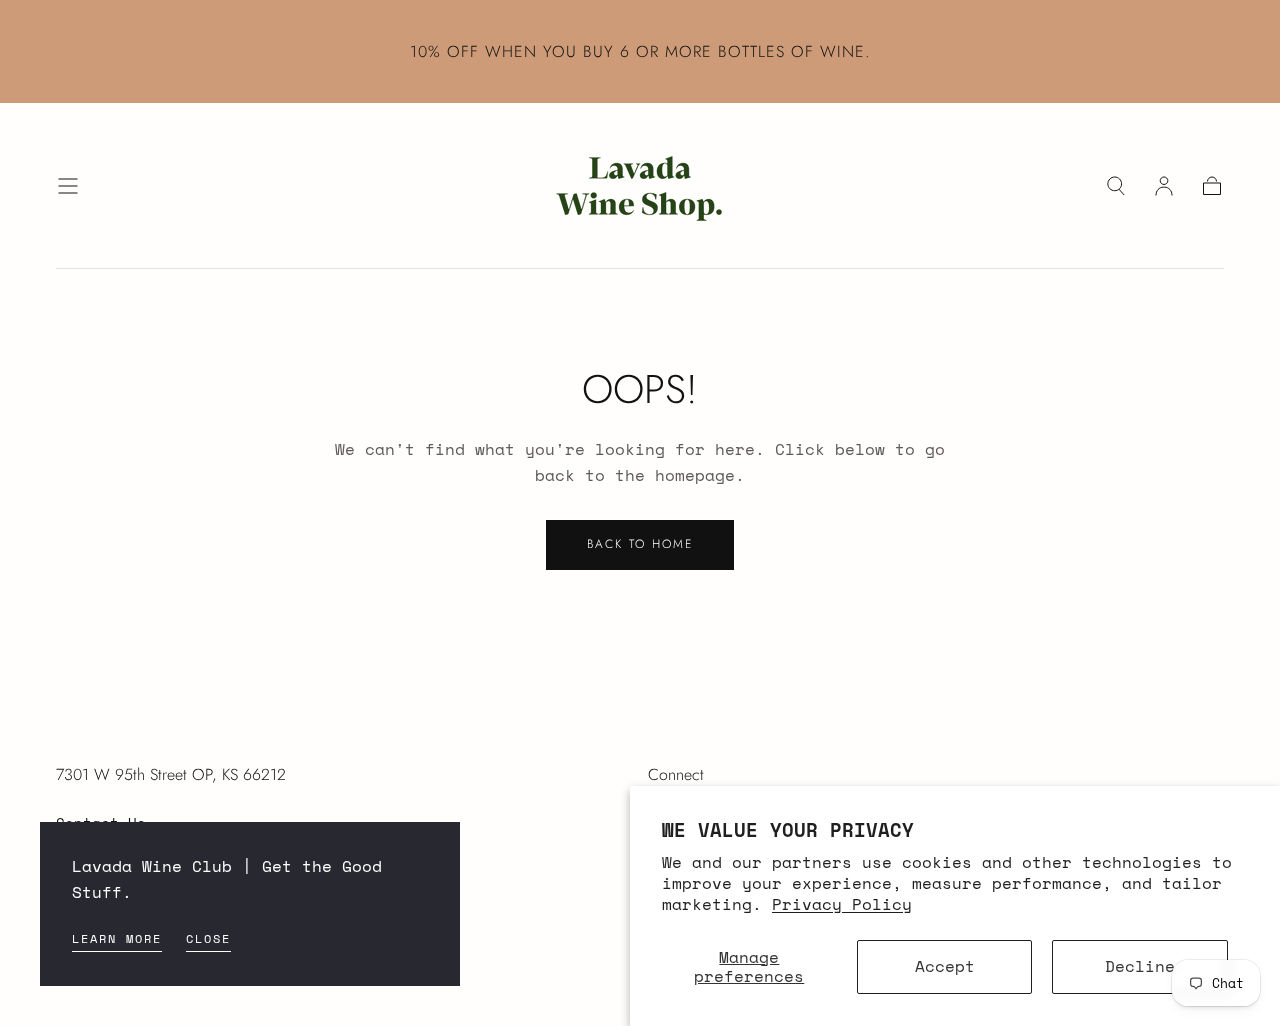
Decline (1140, 966)
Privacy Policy (842, 904)
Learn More (117, 938)
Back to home (640, 544)
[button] (68, 186)
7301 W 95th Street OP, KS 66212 (171, 774)
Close (208, 938)
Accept (945, 966)
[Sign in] (1164, 186)
